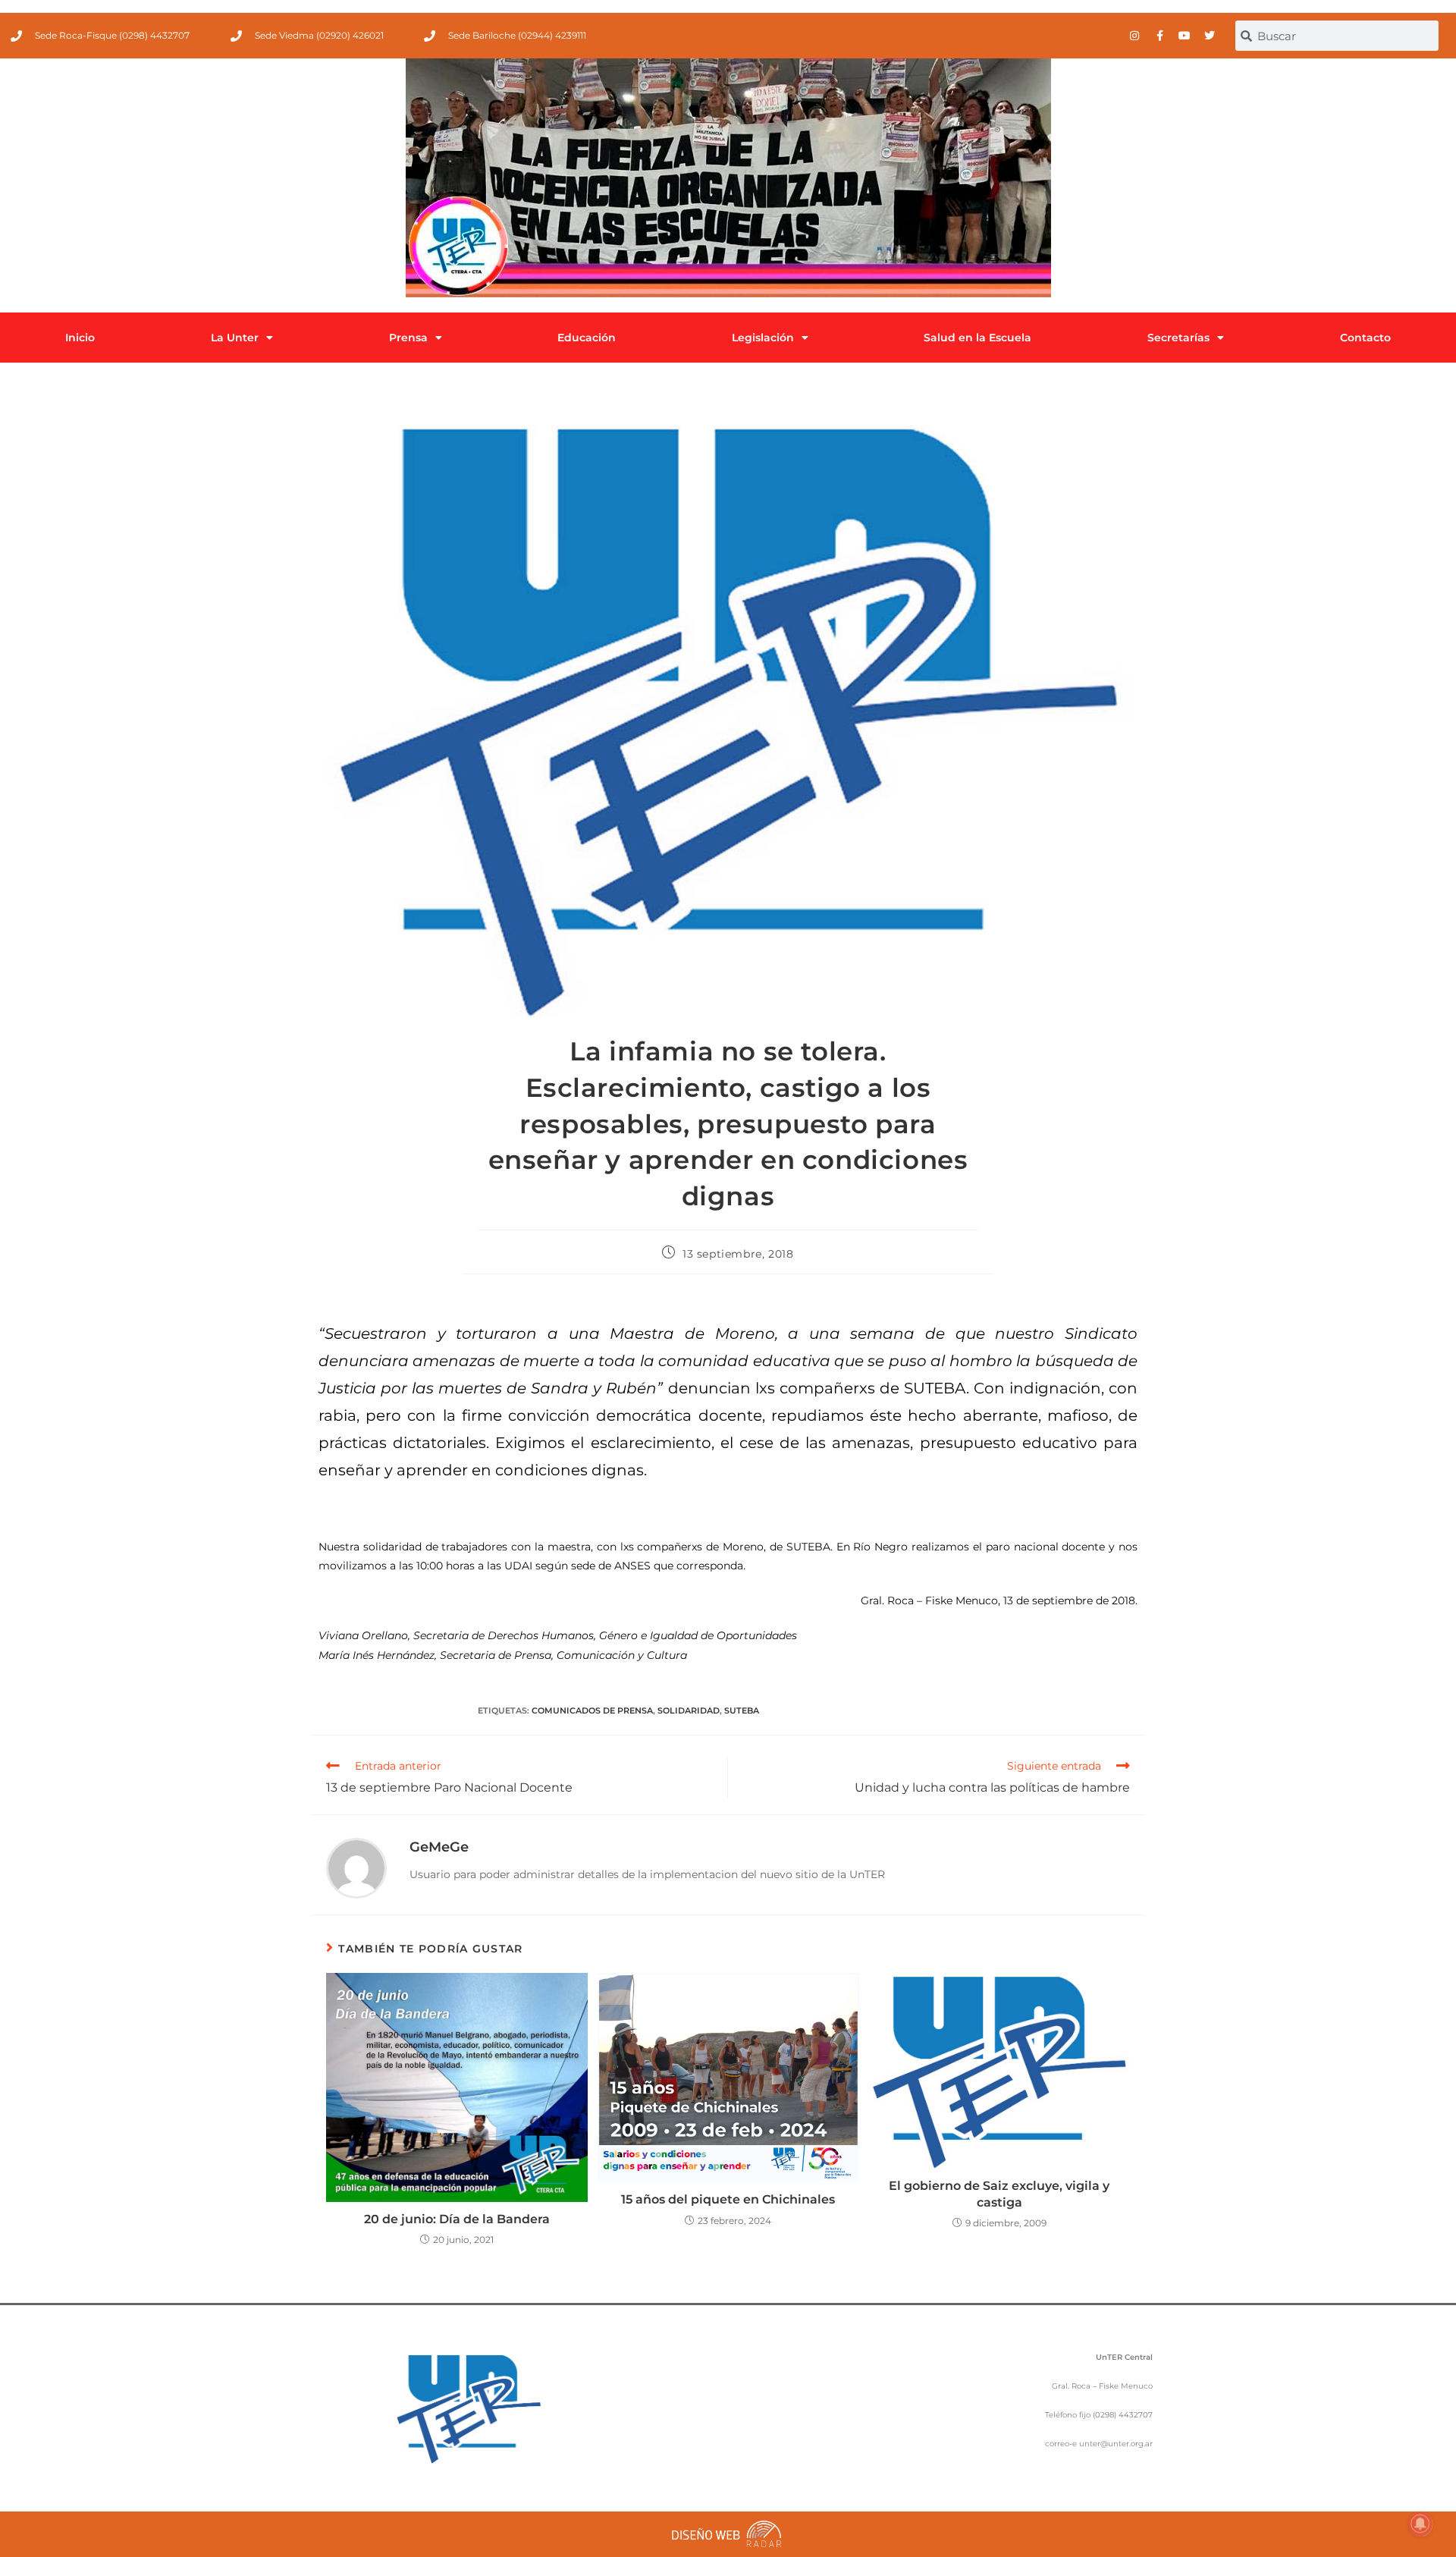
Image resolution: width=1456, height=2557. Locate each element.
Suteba (742, 1710)
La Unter (235, 338)
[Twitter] (1210, 36)
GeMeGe (439, 1847)
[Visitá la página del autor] (356, 1867)
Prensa (408, 338)
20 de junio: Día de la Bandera (457, 2219)
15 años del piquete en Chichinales (728, 2199)
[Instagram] (1134, 36)
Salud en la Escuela (977, 338)
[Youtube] (1185, 36)
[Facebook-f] (1159, 36)
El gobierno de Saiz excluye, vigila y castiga (999, 2194)
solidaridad (689, 1710)
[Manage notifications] (1420, 2524)
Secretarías (1178, 338)
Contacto (1365, 338)
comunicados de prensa (592, 1710)
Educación (587, 338)
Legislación (763, 338)
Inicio (80, 338)
